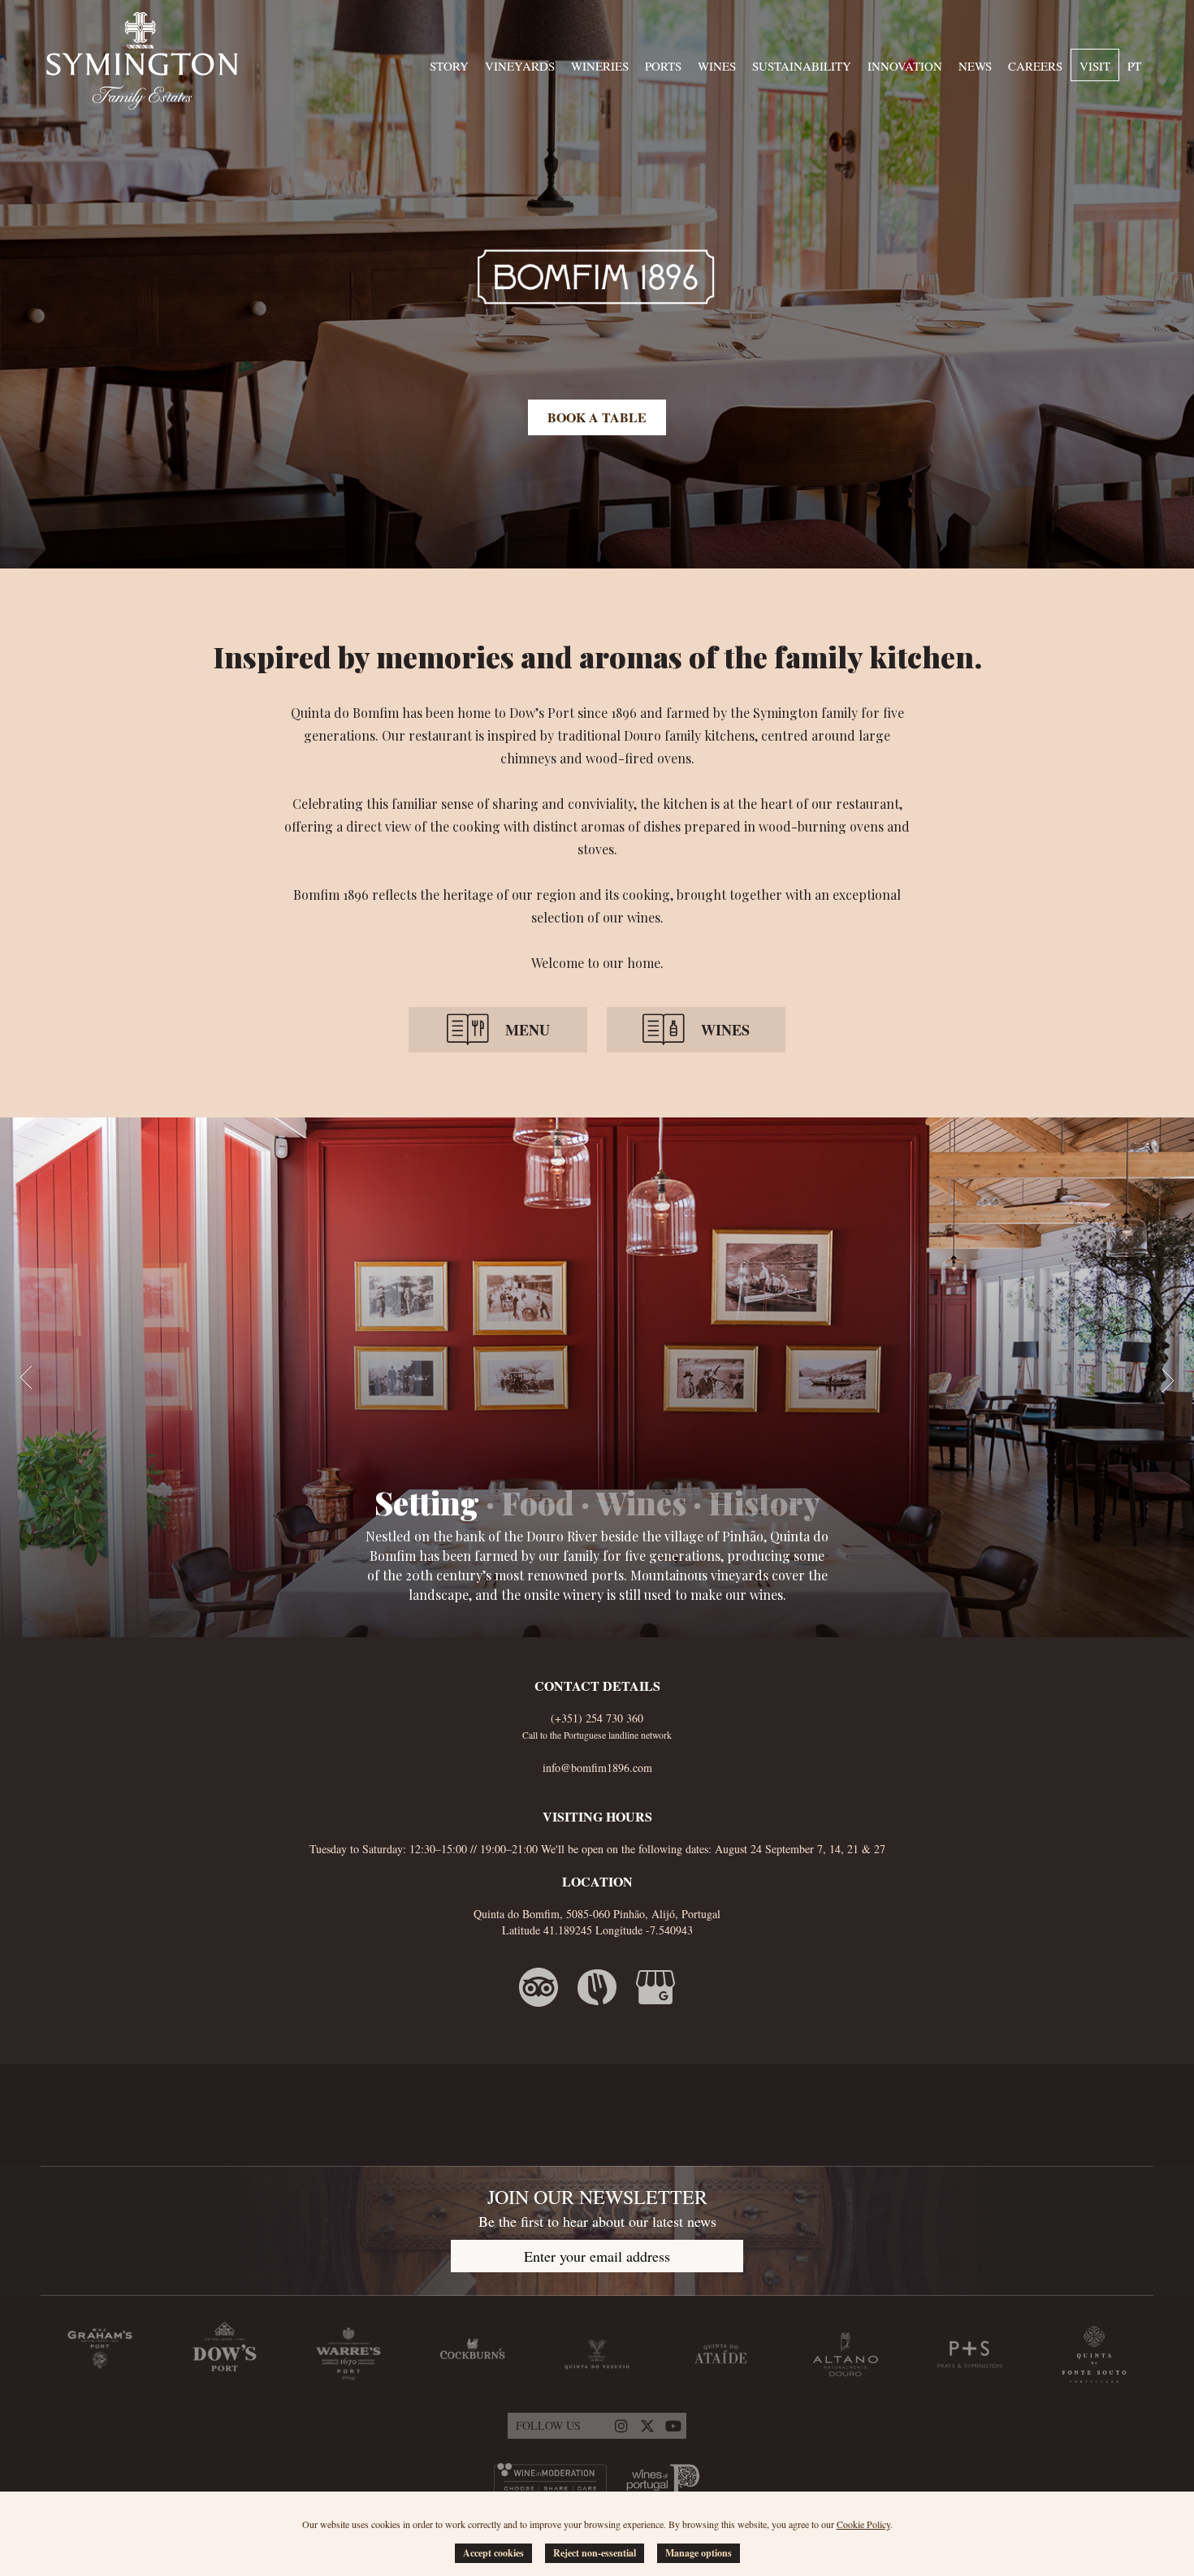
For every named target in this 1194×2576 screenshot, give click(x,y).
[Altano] (846, 2354)
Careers (1035, 66)
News (975, 66)
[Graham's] (100, 2354)
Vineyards (520, 66)
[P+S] (970, 2354)
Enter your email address (597, 2256)
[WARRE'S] (348, 2354)
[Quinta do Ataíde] (721, 2354)
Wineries (600, 66)
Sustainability (802, 66)
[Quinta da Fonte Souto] (1094, 2354)
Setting (427, 1502)
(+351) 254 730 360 (597, 1718)
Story (449, 66)
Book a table (597, 417)
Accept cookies (493, 2553)
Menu (528, 1030)
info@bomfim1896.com (597, 1768)
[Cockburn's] (473, 2354)
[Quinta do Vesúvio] (597, 2354)
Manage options (699, 2553)
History (764, 1502)
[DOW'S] (224, 2354)
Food (538, 1502)
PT (1134, 66)
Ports (663, 66)
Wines (717, 66)
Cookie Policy (863, 2524)
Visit (1095, 66)
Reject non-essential (595, 2553)
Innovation (905, 66)
